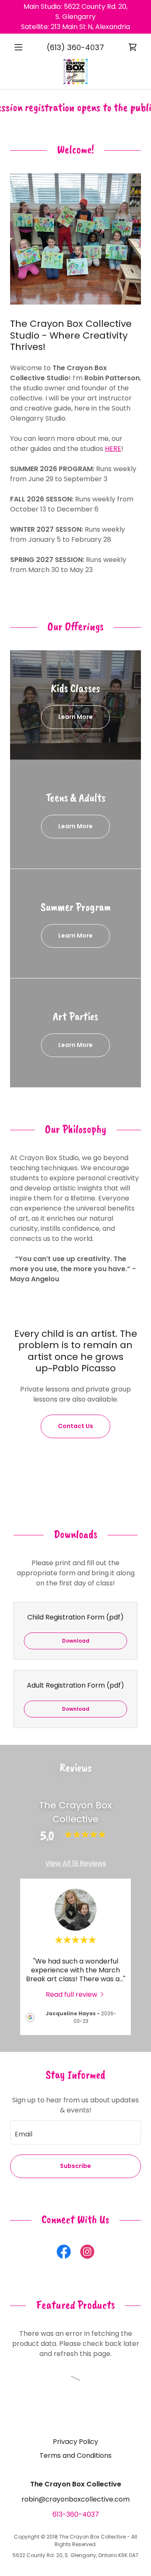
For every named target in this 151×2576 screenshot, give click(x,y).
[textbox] (75, 2132)
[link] (133, 47)
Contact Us (75, 1426)
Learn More (75, 717)
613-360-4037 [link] (76, 2514)
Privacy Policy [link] (75, 2442)
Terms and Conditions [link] (75, 2455)
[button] (20, 47)
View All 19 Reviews (76, 1863)
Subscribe (75, 2166)
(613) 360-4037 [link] (75, 47)
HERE (113, 449)
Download (76, 1641)
